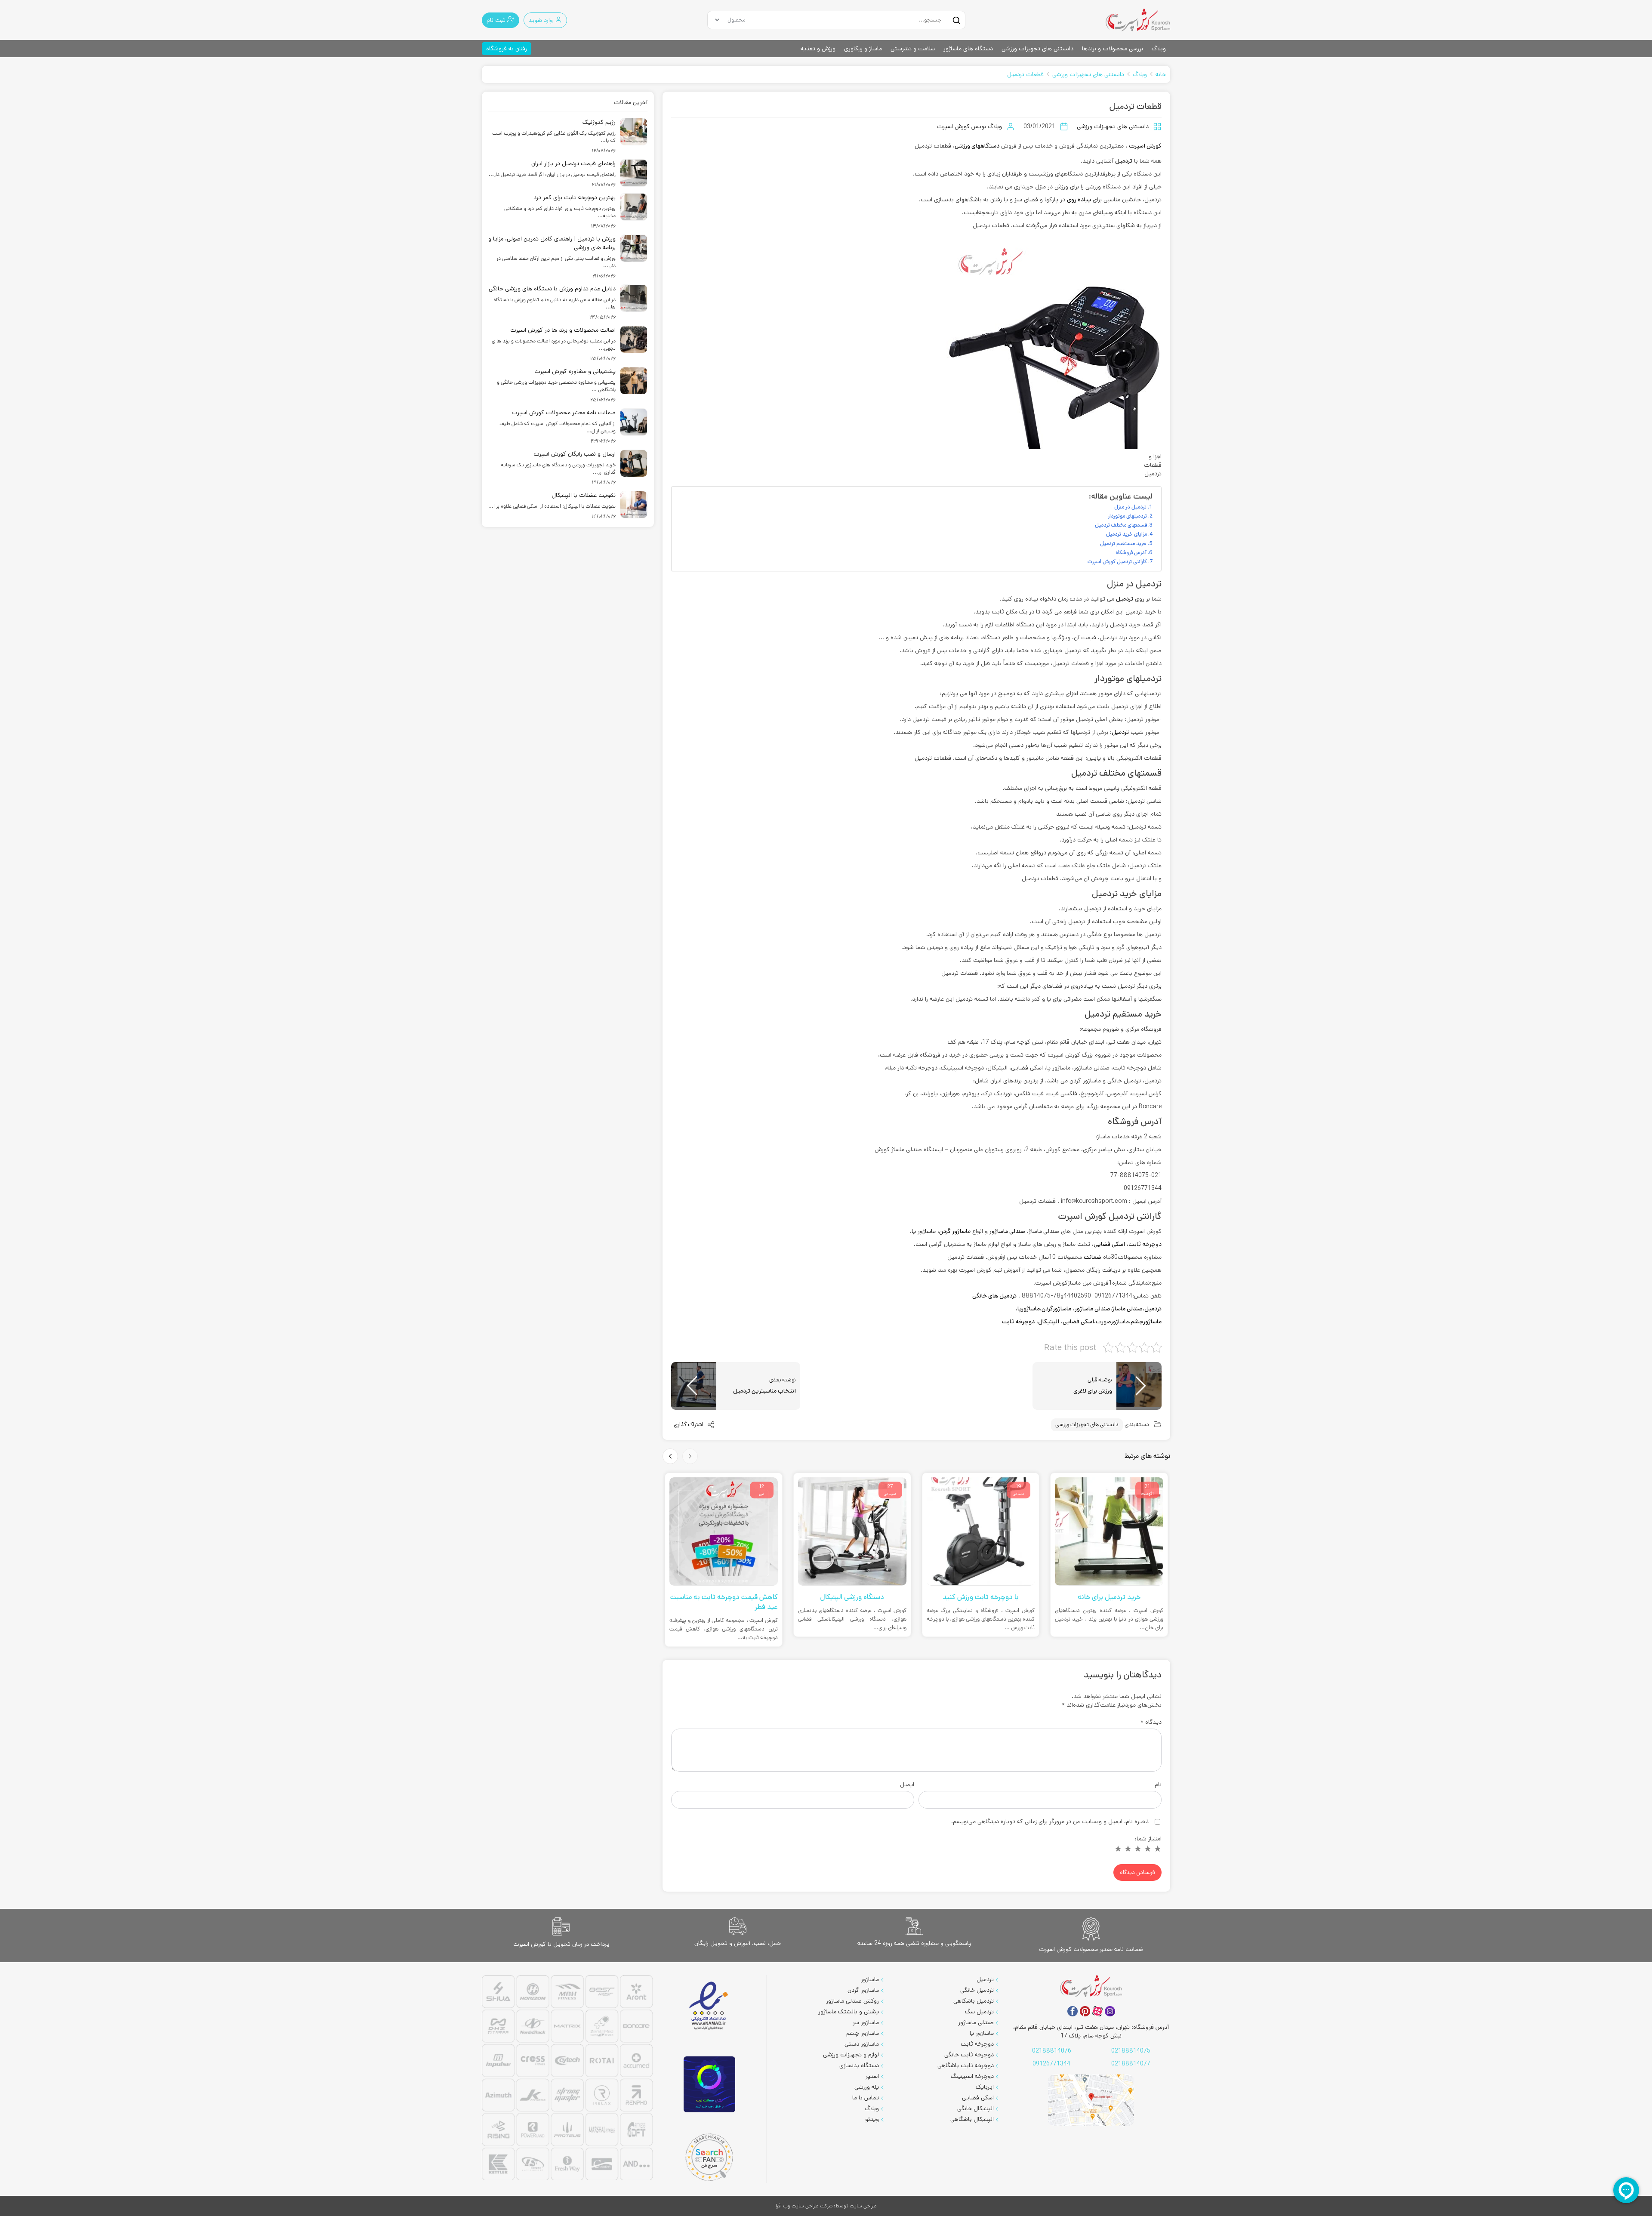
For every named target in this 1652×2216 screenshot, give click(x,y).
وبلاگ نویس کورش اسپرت (969, 126)
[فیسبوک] (1073, 2011)
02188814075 (1131, 2051)
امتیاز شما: (1148, 1839)
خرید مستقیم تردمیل (1123, 543)
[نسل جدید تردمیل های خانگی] (724, 1532)
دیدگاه (1151, 1722)
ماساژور (870, 1979)
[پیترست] (1085, 2011)
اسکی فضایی (1078, 1322)
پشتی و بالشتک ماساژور (849, 2012)
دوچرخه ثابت (1145, 1244)
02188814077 (1131, 2064)
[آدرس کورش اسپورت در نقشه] (1091, 2100)
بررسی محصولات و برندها (1113, 49)
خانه (1161, 74)
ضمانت (1093, 1257)
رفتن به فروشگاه (507, 49)
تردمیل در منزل (1130, 507)
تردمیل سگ (979, 2012)
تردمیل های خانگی (994, 1296)
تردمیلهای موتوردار (1127, 516)
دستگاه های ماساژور (968, 49)
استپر (872, 2076)
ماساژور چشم (863, 2033)
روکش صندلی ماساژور (852, 2001)
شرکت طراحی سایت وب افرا (804, 2206)
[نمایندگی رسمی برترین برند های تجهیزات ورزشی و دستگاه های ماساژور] (567, 2079)
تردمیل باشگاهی (974, 2001)
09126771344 (1051, 2064)
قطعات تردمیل (1025, 74)
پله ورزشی (867, 2087)
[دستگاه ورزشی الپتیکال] (981, 1532)
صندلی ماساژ (1127, 1309)
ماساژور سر (866, 2022)
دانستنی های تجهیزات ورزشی (1037, 49)
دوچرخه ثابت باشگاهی (966, 2065)
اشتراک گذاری (689, 1425)
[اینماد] (709, 2006)
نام (1158, 1785)
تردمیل (1124, 161)
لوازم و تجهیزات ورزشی (851, 2055)
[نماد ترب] (709, 2085)
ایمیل (907, 1785)
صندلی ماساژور (1093, 1309)
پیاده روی (1079, 200)
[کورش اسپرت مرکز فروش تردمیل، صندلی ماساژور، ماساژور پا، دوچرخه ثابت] (1138, 20)
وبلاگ (1159, 49)
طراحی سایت (863, 2206)
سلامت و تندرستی (913, 49)
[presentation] (690, 1456)
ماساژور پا (924, 1231)
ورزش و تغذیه (818, 49)
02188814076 (1052, 2051)
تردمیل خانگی (977, 1990)
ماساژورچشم (1146, 1322)
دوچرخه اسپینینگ (972, 2076)
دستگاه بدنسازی (859, 2065)
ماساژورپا (1029, 1309)
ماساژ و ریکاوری (863, 49)
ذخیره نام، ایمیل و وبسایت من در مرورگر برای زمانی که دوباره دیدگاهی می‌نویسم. (1050, 1821)
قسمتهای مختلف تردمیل (1121, 525)
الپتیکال (1049, 1322)
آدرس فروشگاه (1131, 552)
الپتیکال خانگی (975, 2108)
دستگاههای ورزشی (977, 146)
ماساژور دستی (862, 2044)
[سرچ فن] (709, 2157)
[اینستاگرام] (1110, 2011)
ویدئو (872, 2119)
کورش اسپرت (1145, 146)
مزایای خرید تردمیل (1127, 534)
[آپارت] (1097, 2011)
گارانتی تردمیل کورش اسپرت (1117, 561)
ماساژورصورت (1112, 1322)
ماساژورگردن (1056, 1309)
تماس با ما (866, 2098)
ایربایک (985, 2087)
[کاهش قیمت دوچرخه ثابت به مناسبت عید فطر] (852, 1532)
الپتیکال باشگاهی (972, 2119)
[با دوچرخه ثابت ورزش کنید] (1110, 1532)
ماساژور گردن (863, 1990)
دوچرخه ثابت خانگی (969, 2055)
